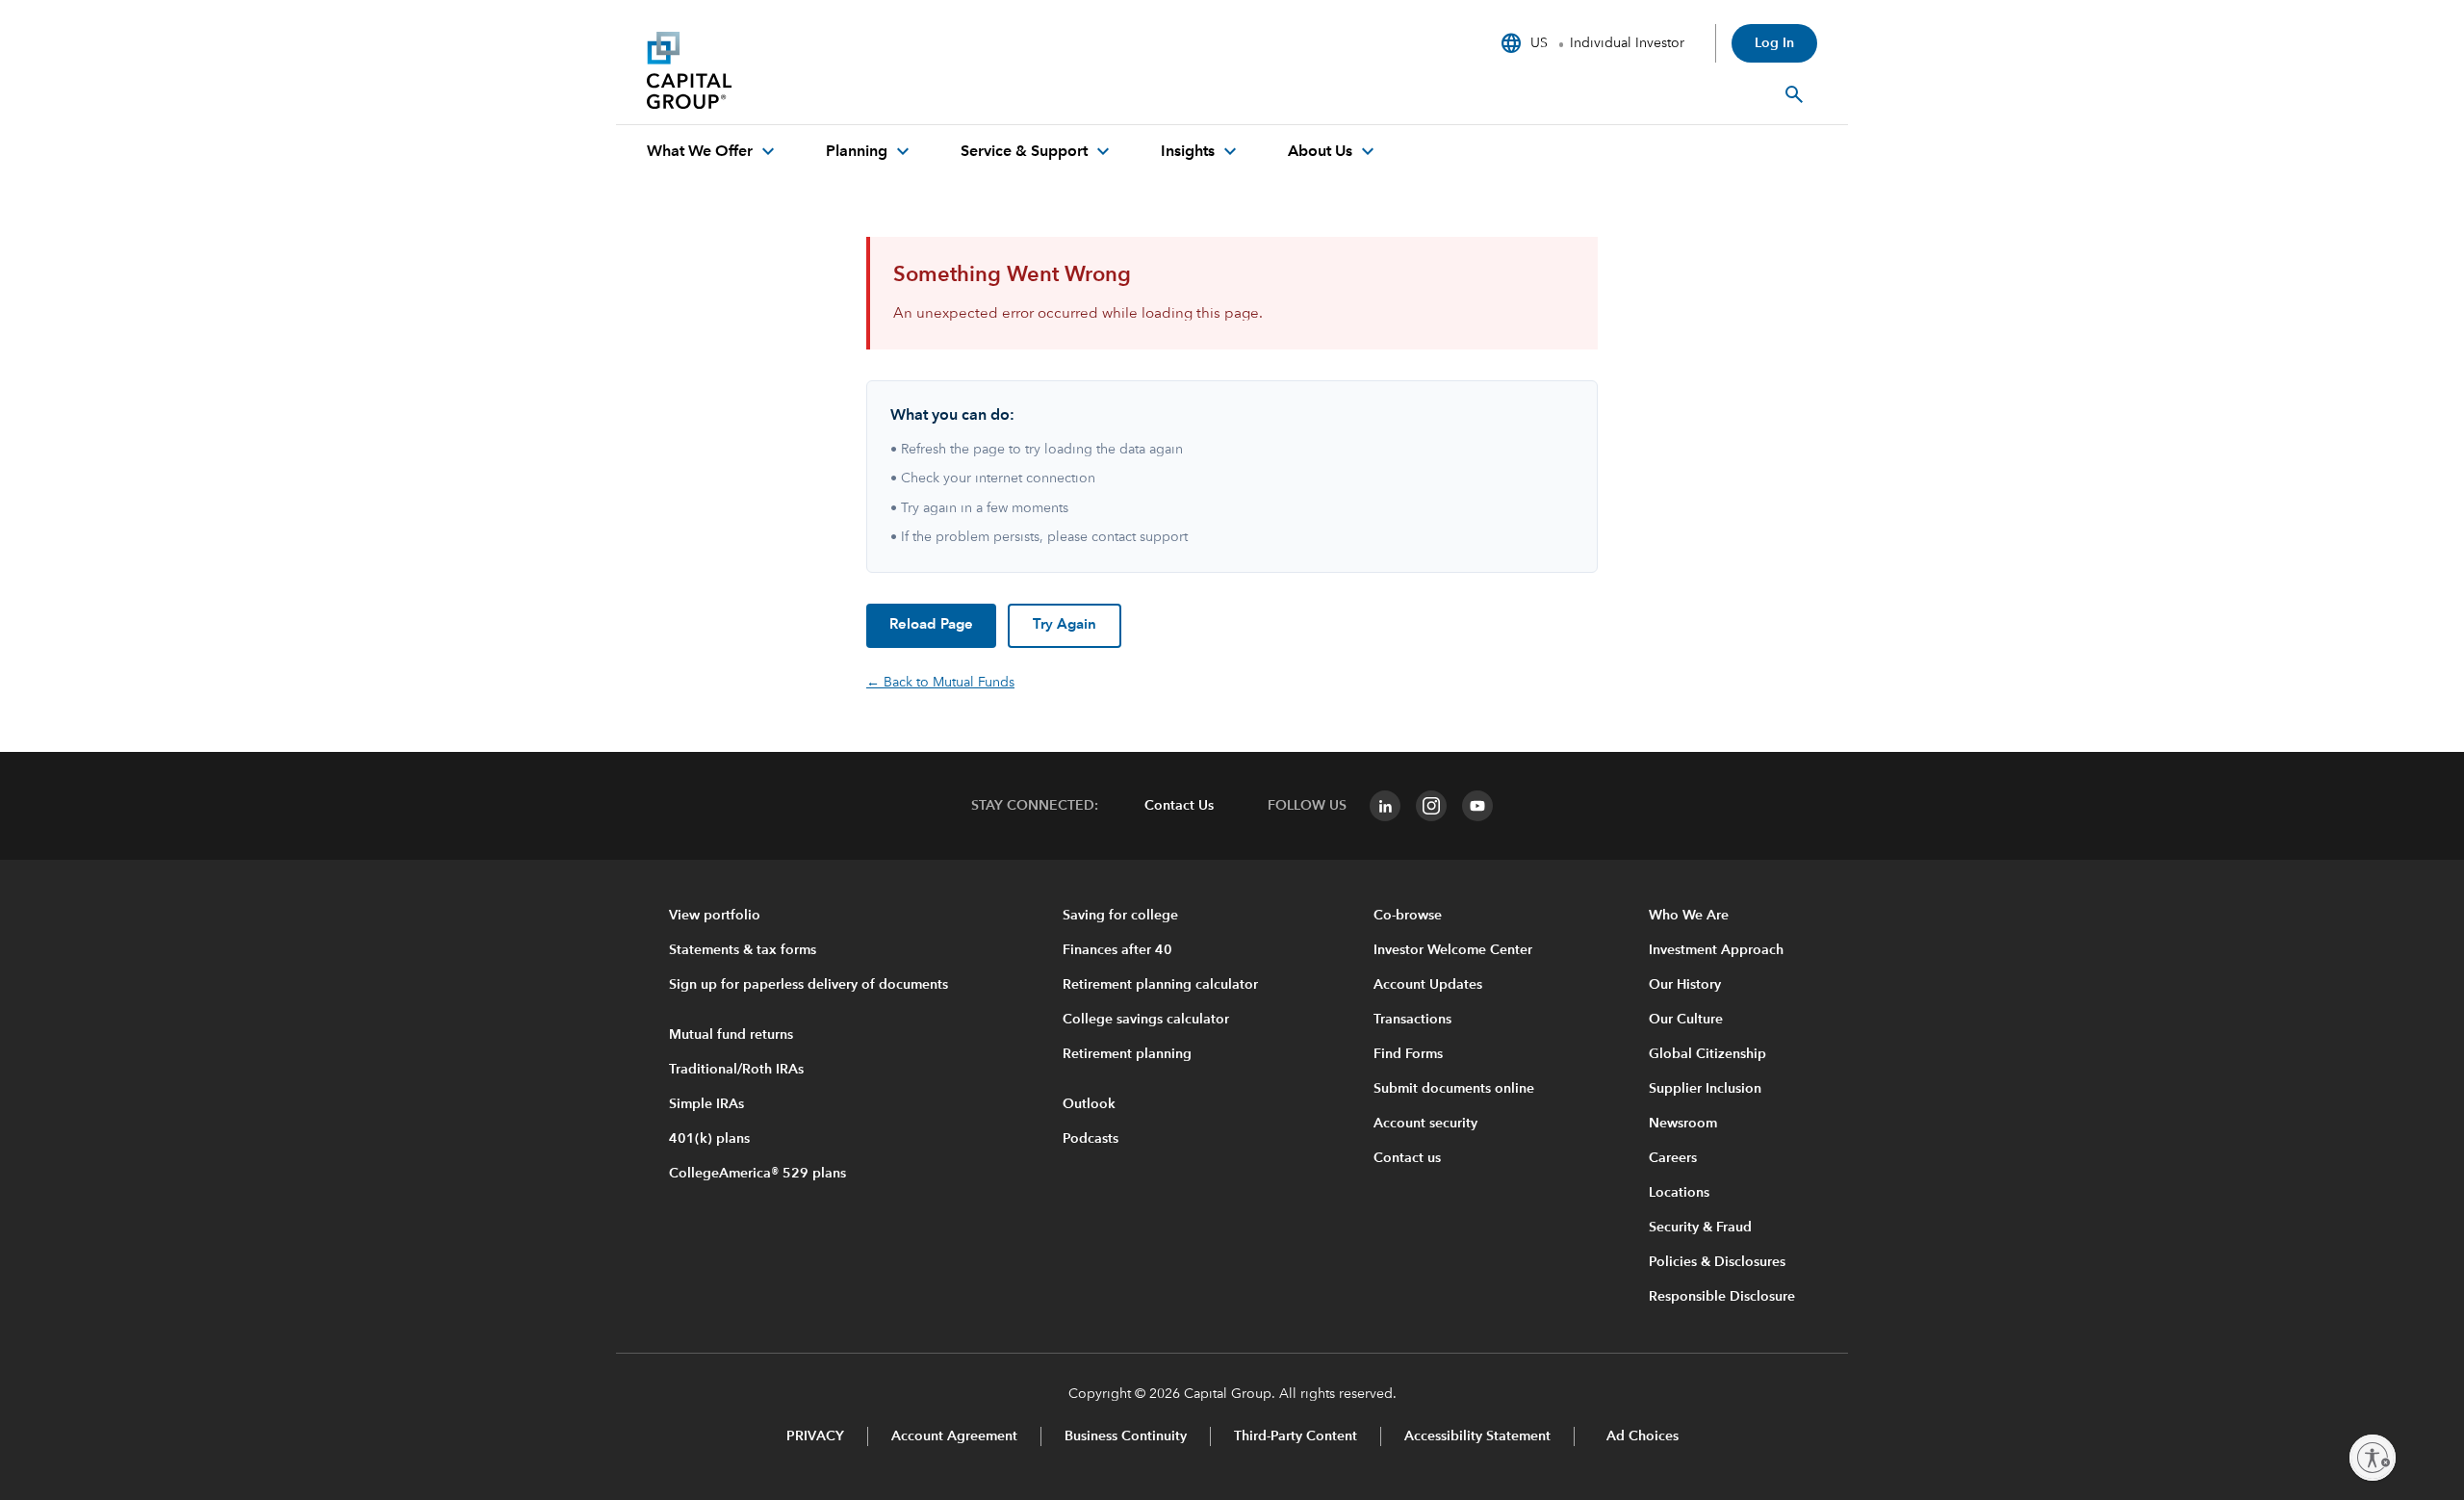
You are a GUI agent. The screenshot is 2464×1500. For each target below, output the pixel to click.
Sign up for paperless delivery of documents (808, 985)
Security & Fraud (1700, 1228)
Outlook (1089, 1104)
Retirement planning (1127, 1054)
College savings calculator (1146, 1020)
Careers (1673, 1158)
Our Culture (1686, 1020)
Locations (1679, 1193)
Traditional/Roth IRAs (736, 1070)
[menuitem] (713, 152)
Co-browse (1408, 916)
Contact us (1407, 1158)
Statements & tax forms (743, 950)
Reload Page (931, 625)
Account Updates (1428, 985)
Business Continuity (1126, 1436)
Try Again (1065, 625)
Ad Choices (1641, 1436)
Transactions (1412, 1020)
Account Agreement (954, 1436)
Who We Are (1689, 916)
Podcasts (1091, 1139)
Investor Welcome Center (1453, 950)
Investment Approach (1716, 950)
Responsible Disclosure (1722, 1297)
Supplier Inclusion (1705, 1089)
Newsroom (1683, 1124)
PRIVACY (815, 1436)
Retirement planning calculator (1160, 985)
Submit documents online (1454, 1089)
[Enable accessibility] (2373, 1458)
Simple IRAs (706, 1104)
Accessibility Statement (1477, 1436)
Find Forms (1408, 1054)
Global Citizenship (1707, 1054)
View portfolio (715, 916)
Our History (1685, 985)
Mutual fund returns (731, 1035)
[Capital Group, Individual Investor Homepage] (791, 70)
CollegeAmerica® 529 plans (757, 1174)
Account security (1425, 1124)
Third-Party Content (1296, 1436)
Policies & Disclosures (1717, 1262)
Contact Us (1179, 806)
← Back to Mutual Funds (940, 683)
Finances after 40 (1117, 950)
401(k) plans (709, 1139)
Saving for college (1120, 916)
